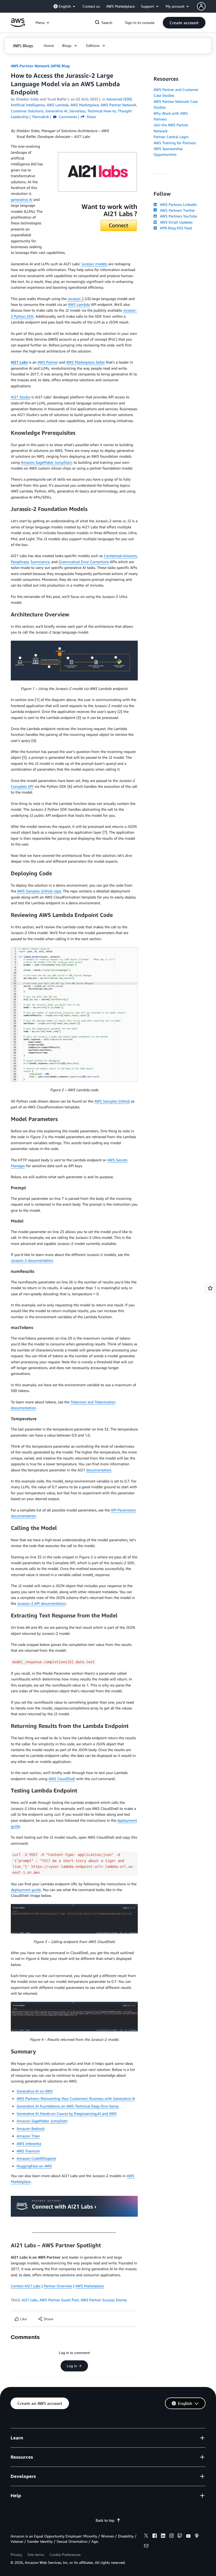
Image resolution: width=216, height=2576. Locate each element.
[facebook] (155, 2536)
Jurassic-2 (76, 299)
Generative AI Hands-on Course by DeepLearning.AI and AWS (67, 2113)
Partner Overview (58, 2286)
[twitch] (180, 2536)
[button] (184, 23)
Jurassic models (94, 264)
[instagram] (171, 2536)
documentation (99, 1470)
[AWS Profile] (201, 6)
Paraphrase (20, 562)
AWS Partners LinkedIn (177, 204)
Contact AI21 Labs (26, 2286)
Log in (72, 2366)
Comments (67, 117)
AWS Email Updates (175, 222)
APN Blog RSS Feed (175, 228)
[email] (146, 2546)
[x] (146, 2536)
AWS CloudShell (62, 1779)
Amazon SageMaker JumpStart (46, 462)
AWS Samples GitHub (112, 1101)
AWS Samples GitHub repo (39, 891)
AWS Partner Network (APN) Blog (40, 66)
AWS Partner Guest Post (59, 2300)
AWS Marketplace (90, 2286)
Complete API (22, 786)
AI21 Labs (30, 2300)
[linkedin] (163, 2536)
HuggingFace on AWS (34, 2166)
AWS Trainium (28, 2151)
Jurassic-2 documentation (32, 1260)
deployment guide (26, 1890)
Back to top (105, 2520)
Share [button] (91, 117)
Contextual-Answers (120, 556)
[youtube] (188, 2536)
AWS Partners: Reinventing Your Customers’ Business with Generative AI (76, 2098)
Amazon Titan (28, 2136)
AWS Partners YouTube (177, 216)
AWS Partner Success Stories (104, 2300)
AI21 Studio (21, 397)
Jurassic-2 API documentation (41, 1603)
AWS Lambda (79, 304)
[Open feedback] (210, 1288)
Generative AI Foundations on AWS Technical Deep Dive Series (68, 2106)
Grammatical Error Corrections (84, 562)
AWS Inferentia (29, 2144)
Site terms (36, 2555)
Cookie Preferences (65, 2555)
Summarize (40, 562)
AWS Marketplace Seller (85, 362)
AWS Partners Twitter (176, 210)
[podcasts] (197, 2536)
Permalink (41, 117)
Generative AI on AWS (35, 2091)
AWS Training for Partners (175, 143)
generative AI (22, 199)
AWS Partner (48, 362)
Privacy (16, 2555)
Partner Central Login (171, 137)
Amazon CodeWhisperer (36, 2158)
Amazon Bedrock (31, 2128)
